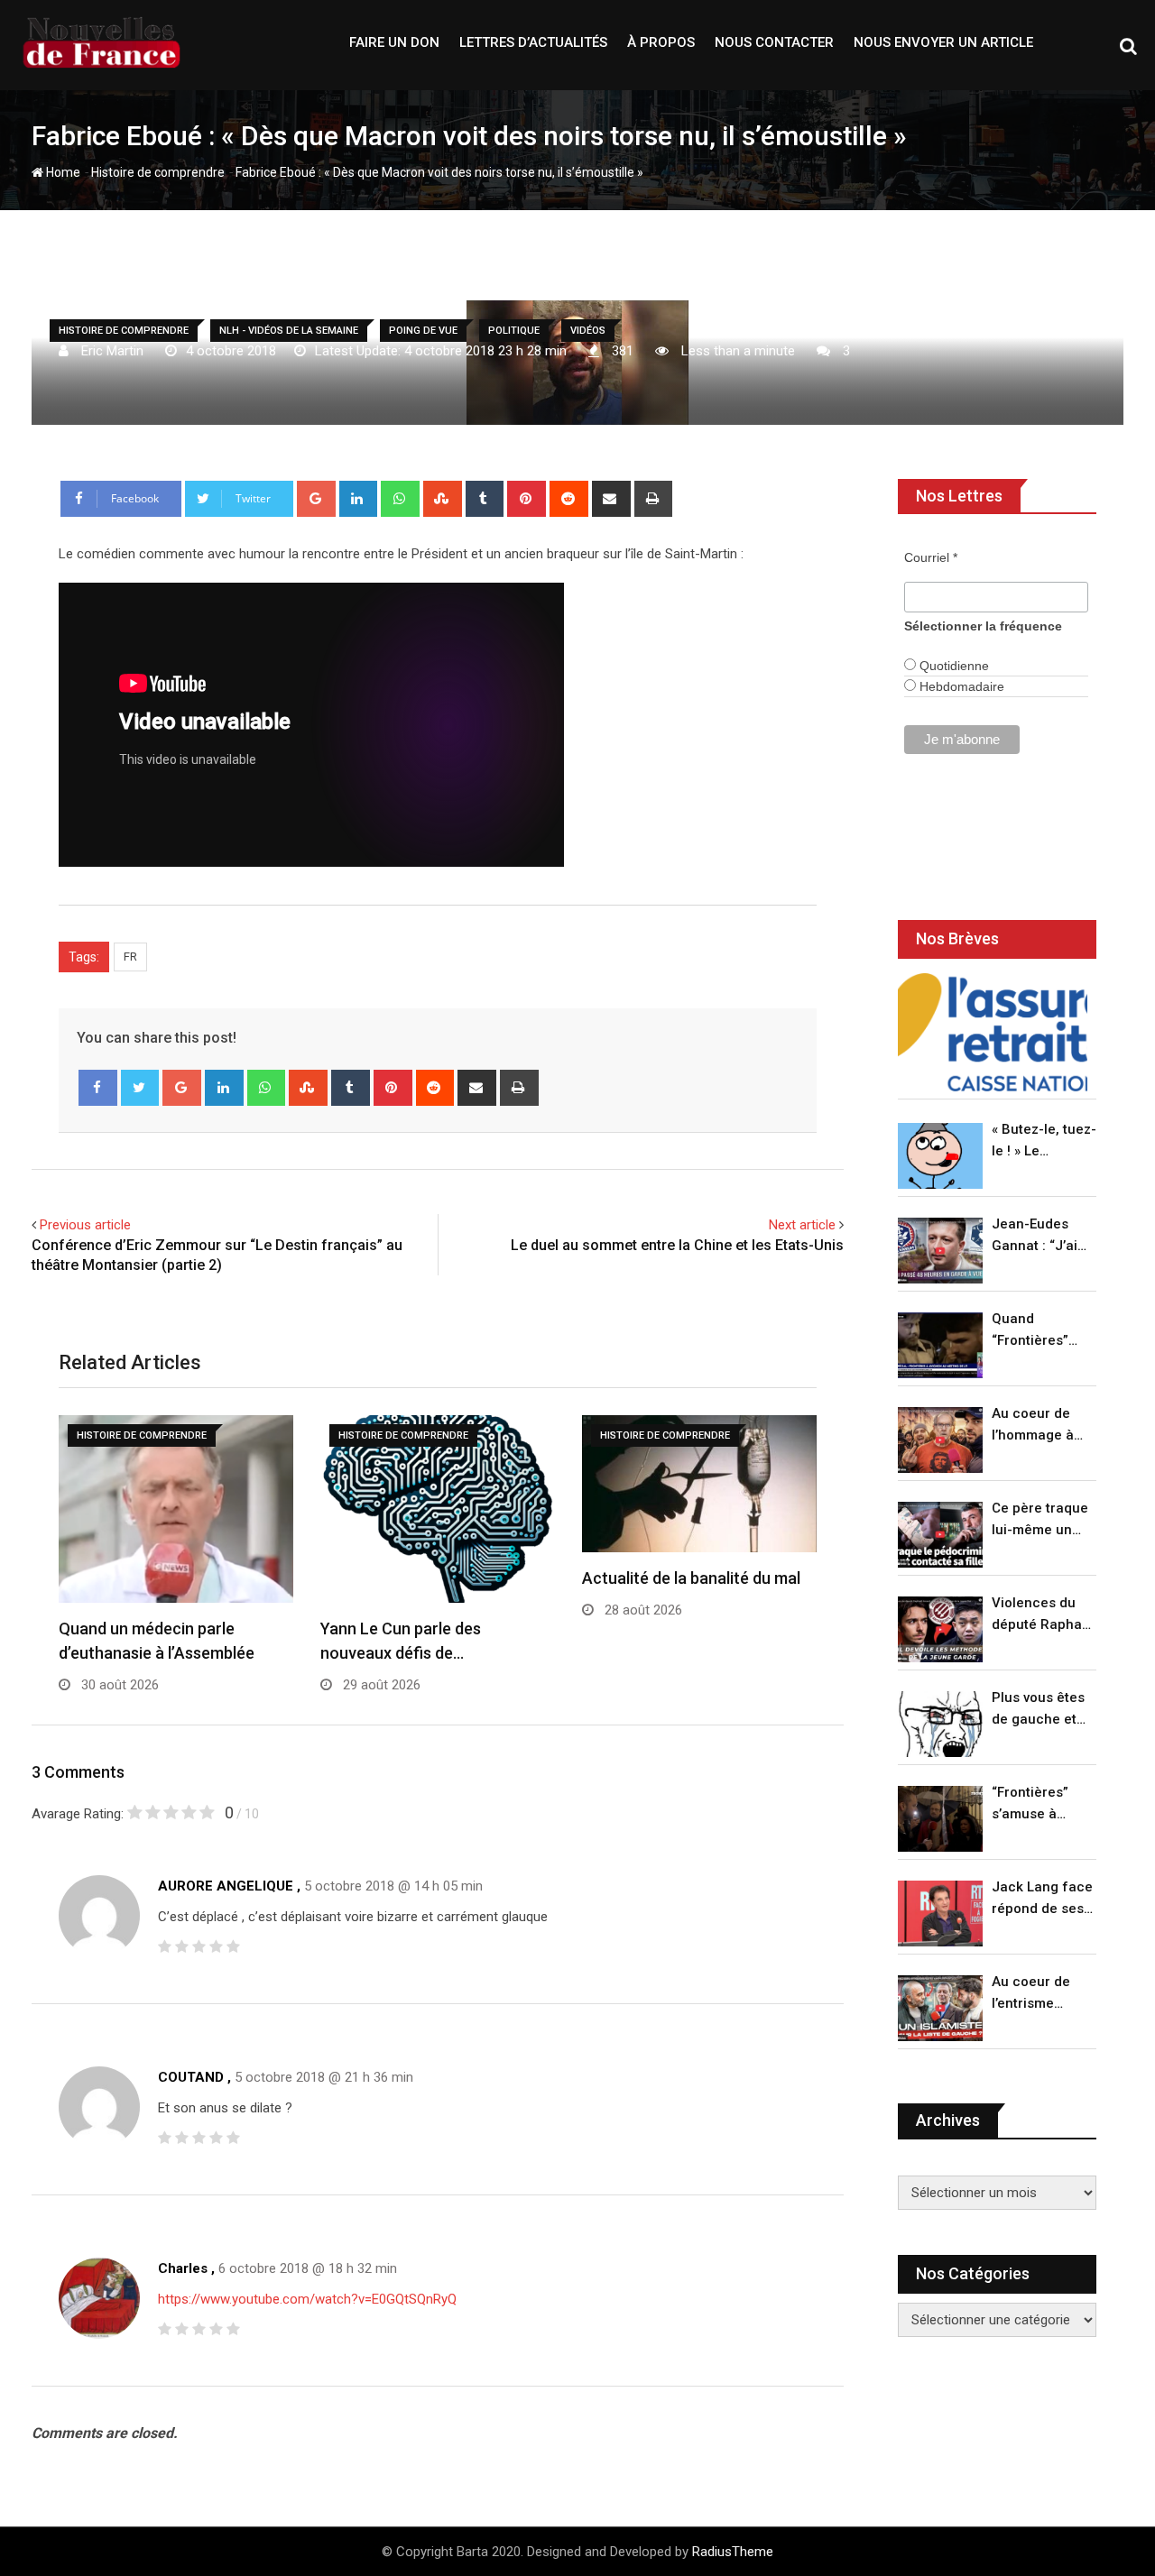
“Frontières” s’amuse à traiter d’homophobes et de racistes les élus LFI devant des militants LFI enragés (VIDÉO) (1039, 1804)
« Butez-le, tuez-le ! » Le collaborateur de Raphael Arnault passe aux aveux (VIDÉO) (1044, 1141)
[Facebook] (98, 1088)
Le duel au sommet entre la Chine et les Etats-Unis (677, 1245)
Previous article (85, 1225)
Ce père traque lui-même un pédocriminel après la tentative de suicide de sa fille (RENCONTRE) (1040, 1520)
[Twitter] (140, 1088)
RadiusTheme (733, 2552)
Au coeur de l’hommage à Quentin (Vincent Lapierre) (1033, 1426)
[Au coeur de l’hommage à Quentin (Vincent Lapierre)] (940, 1440)
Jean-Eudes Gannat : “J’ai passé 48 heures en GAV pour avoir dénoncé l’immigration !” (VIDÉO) (1039, 1236)
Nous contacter (774, 42)
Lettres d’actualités (533, 42)
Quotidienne (952, 666)
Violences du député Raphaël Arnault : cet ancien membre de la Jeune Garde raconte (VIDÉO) (1043, 1615)
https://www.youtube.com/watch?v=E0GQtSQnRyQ (307, 2299)
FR (130, 957)
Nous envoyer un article (943, 42)
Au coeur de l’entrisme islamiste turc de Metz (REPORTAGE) (1035, 1994)
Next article (802, 1225)
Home (62, 172)
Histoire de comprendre (158, 172)
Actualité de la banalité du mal (691, 1578)
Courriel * (931, 557)
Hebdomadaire (960, 686)
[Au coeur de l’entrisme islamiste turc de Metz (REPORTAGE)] (940, 2008)
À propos (661, 42)
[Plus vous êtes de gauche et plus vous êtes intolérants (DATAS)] (940, 1724)
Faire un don (394, 42)
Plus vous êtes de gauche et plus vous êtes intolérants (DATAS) (1038, 1710)
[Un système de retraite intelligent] (993, 1032)
